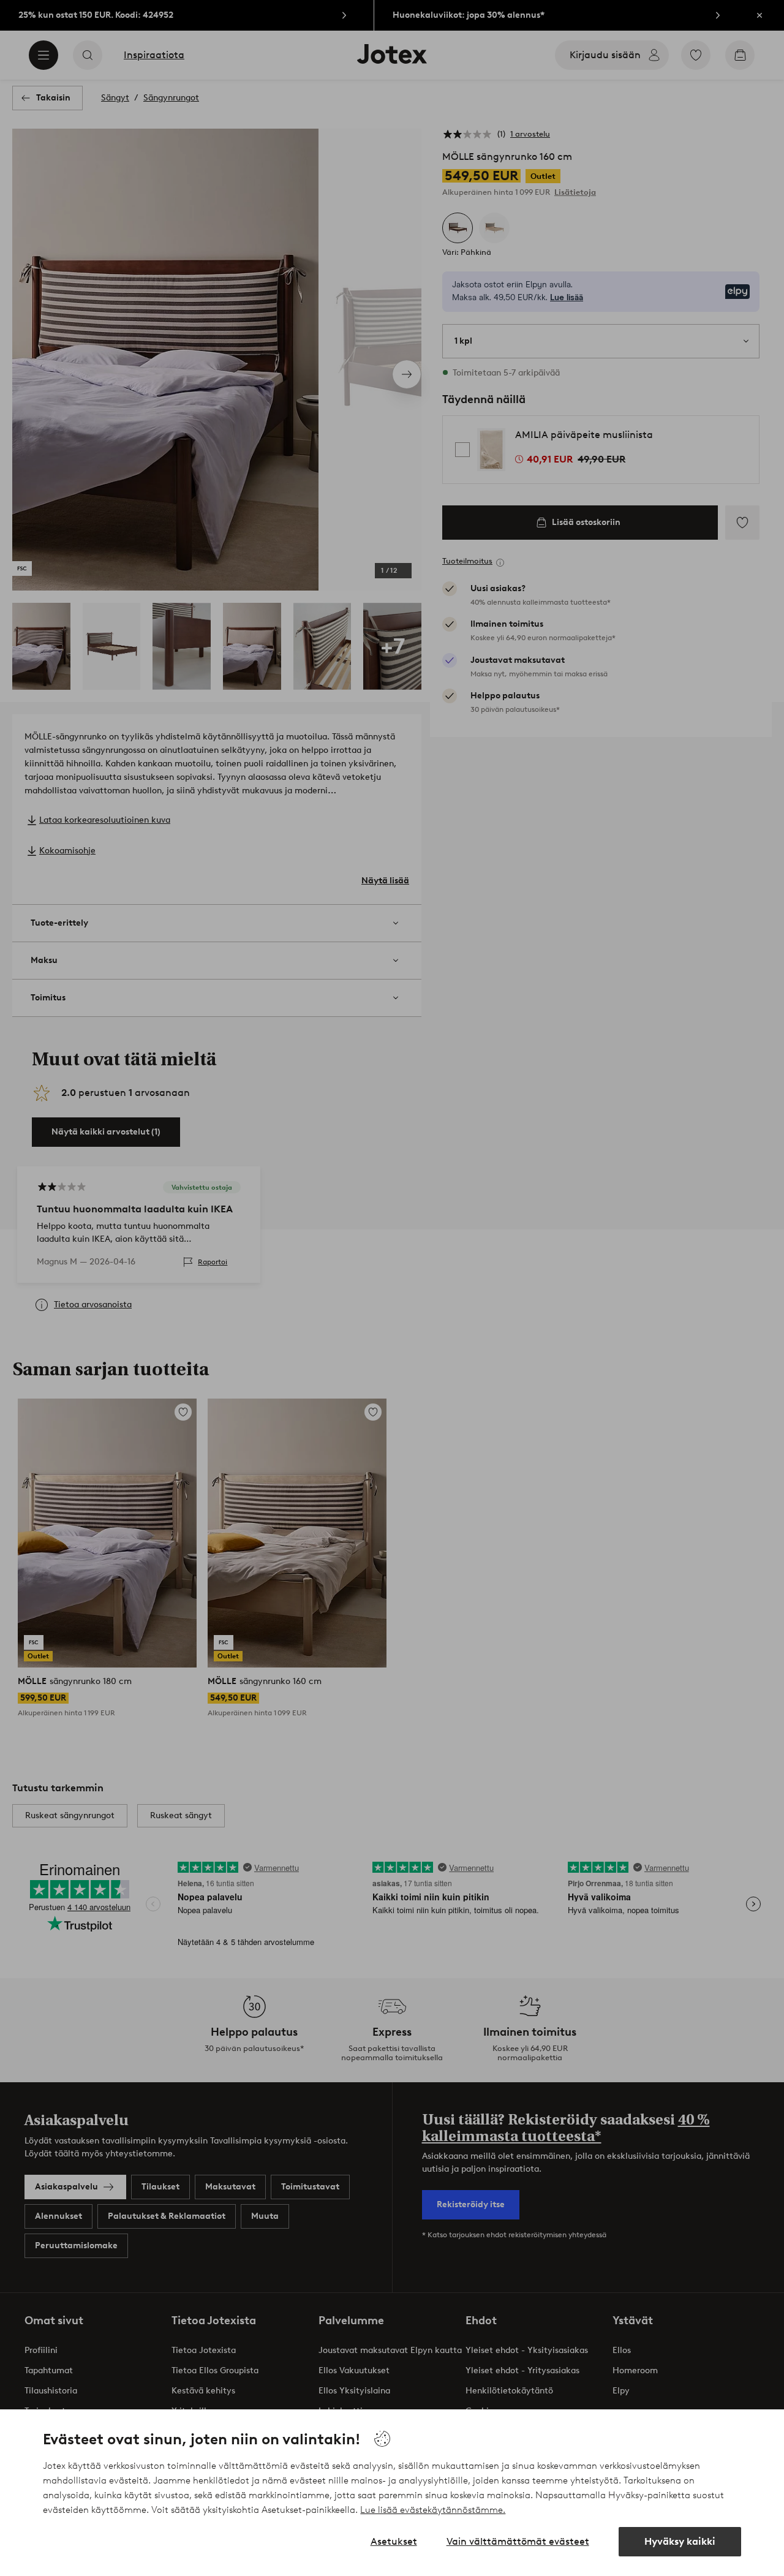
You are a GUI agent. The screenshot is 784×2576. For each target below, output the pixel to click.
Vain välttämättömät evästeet (518, 2541)
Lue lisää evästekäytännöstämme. (433, 2510)
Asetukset (394, 2541)
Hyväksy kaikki (680, 2541)
